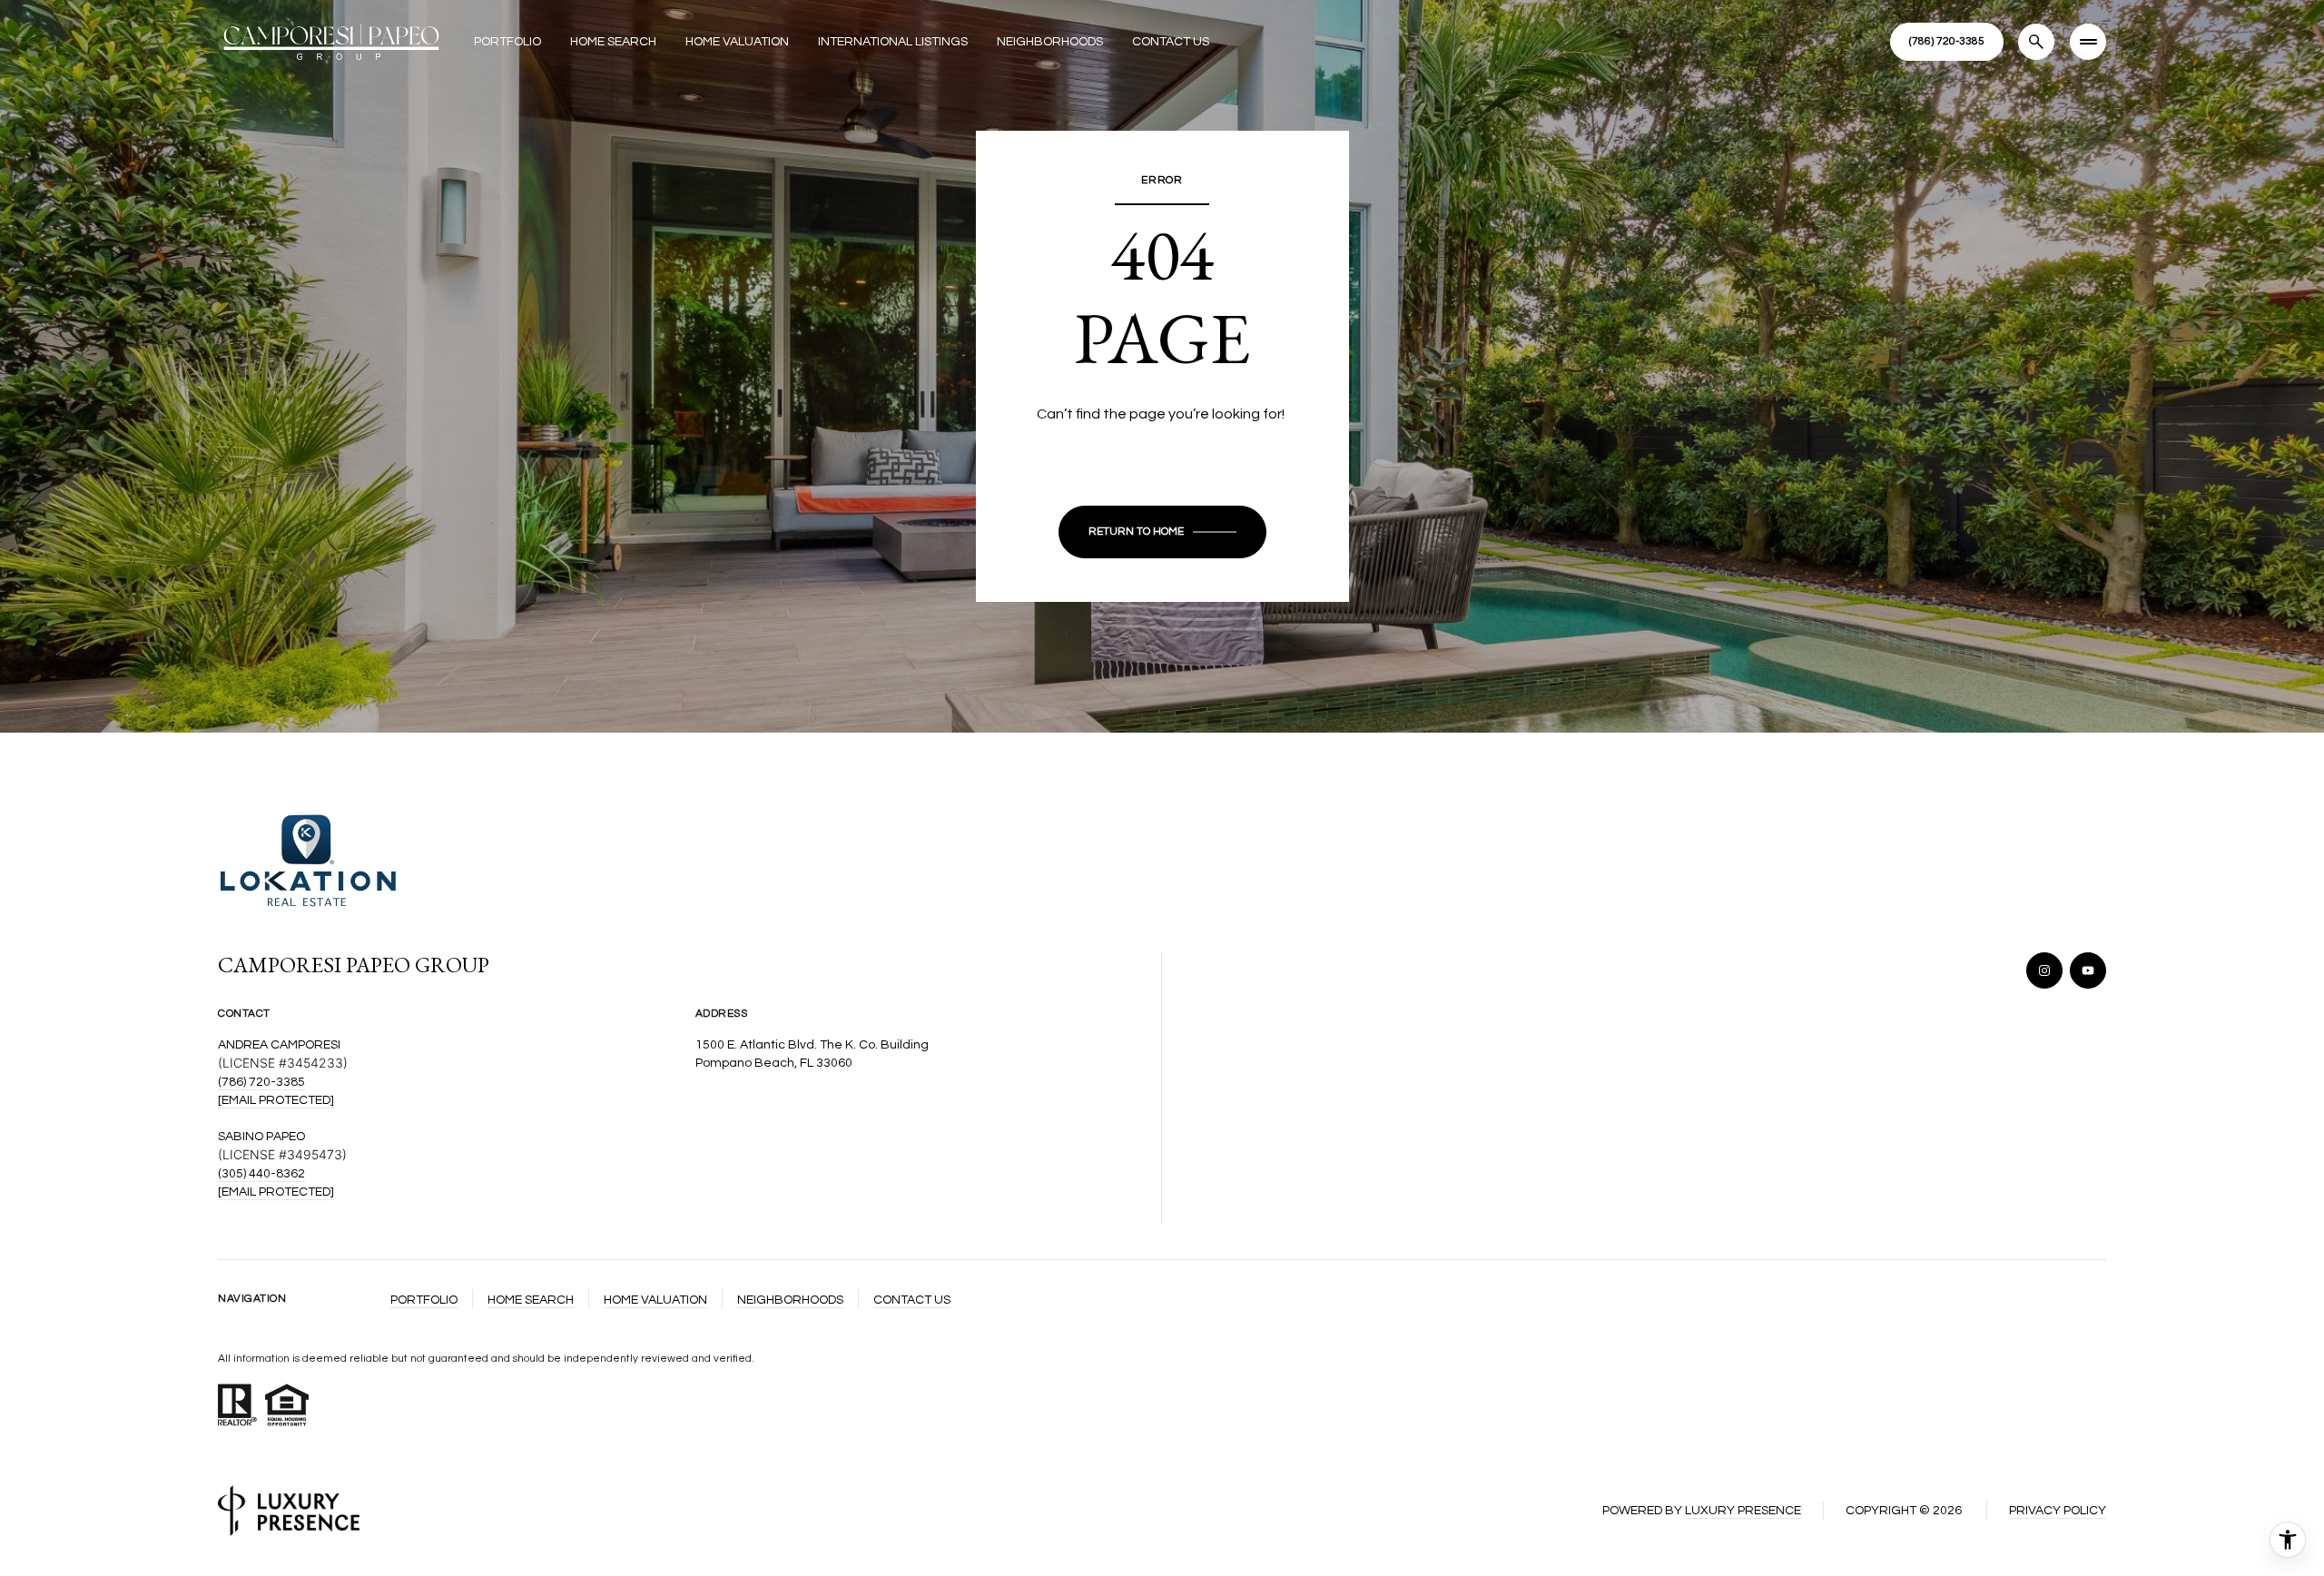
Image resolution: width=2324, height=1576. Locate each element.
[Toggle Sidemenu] (2088, 42)
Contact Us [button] (912, 1300)
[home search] (2036, 42)
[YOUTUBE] (2088, 970)
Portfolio (507, 42)
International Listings (893, 42)
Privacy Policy (2058, 1511)
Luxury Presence (1743, 1511)
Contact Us (1171, 42)
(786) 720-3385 (261, 1082)
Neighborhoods (1050, 42)
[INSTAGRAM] (2044, 970)
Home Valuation (737, 42)
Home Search (613, 42)
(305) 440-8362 (261, 1174)
